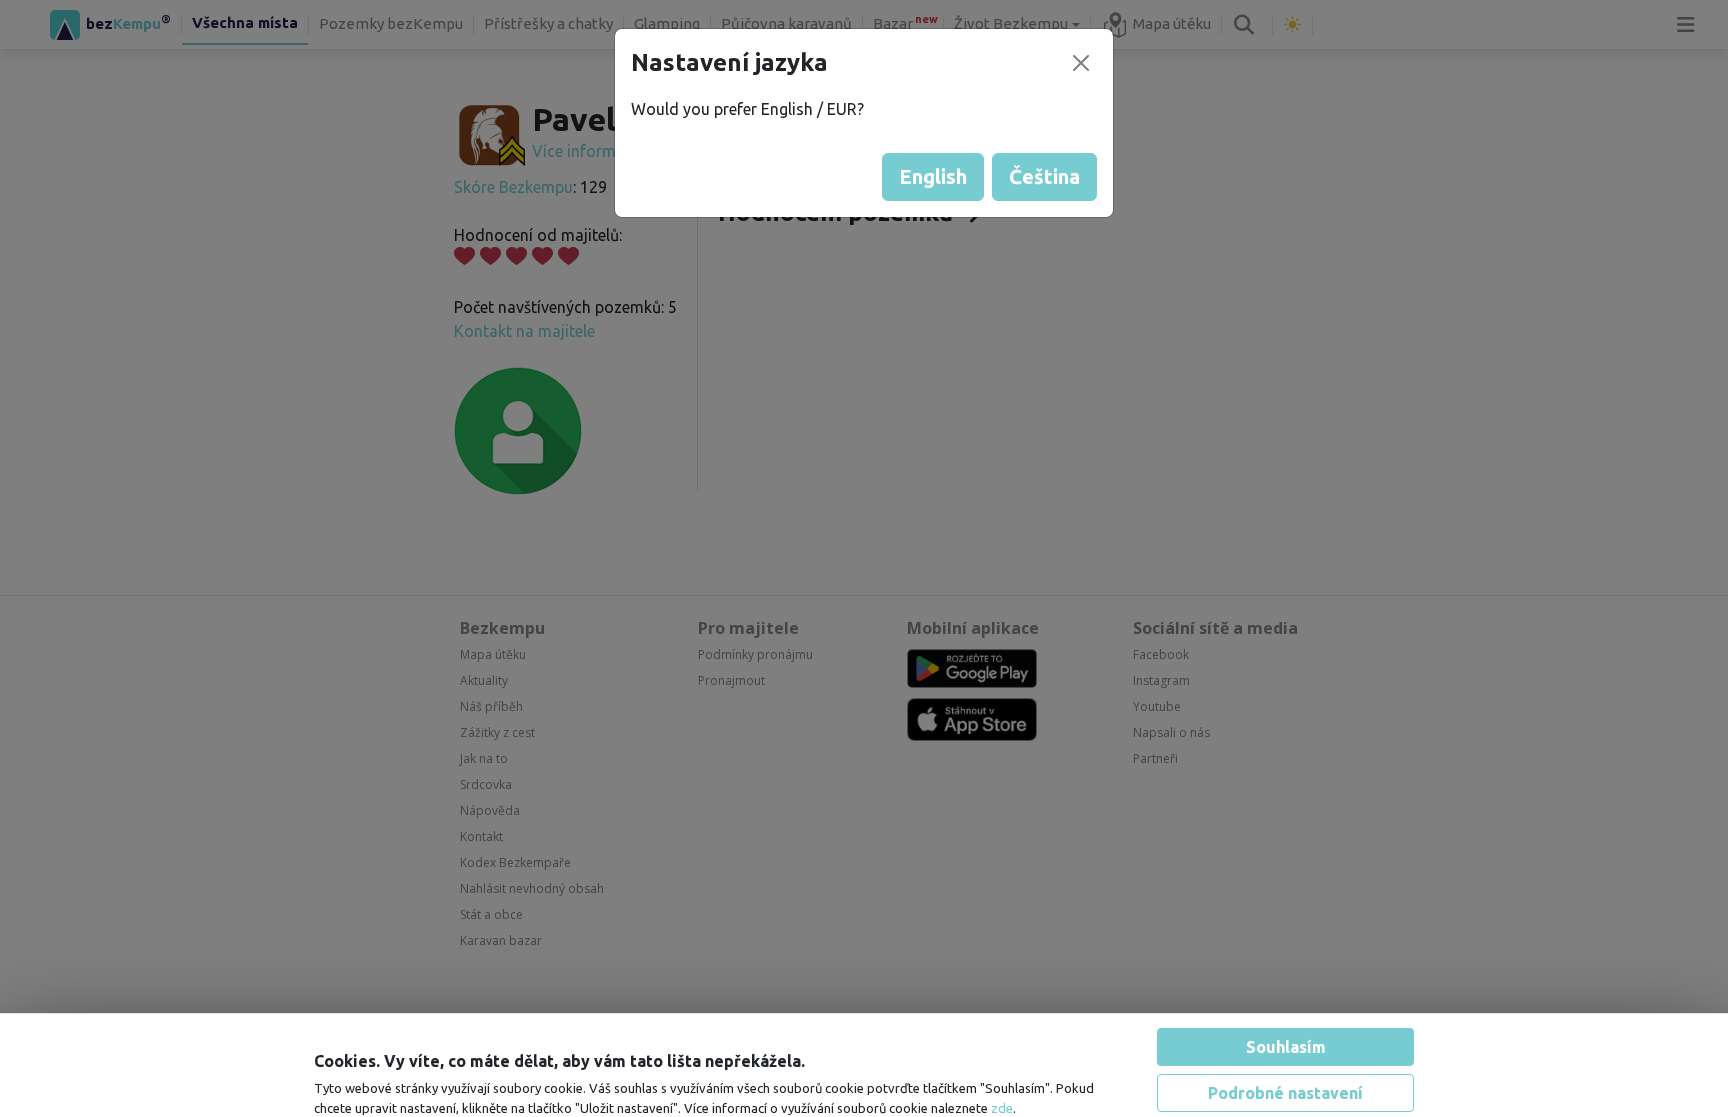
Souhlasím (1286, 981)
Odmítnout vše (1286, 1073)
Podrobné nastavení (1285, 1027)
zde (1002, 1042)
